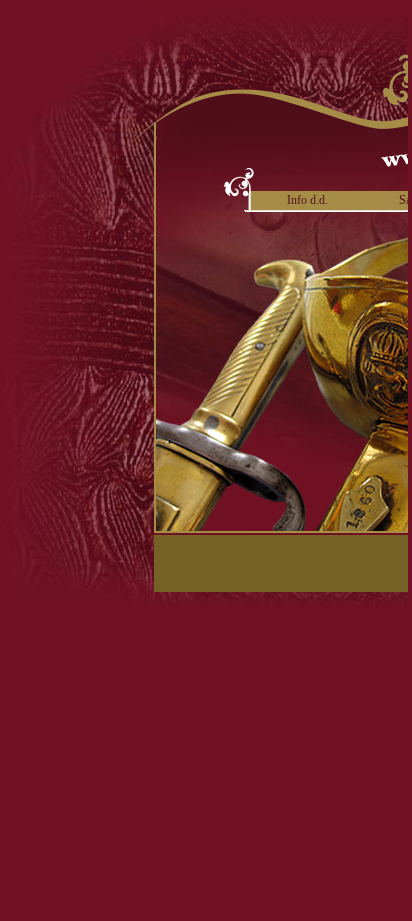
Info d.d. (307, 200)
